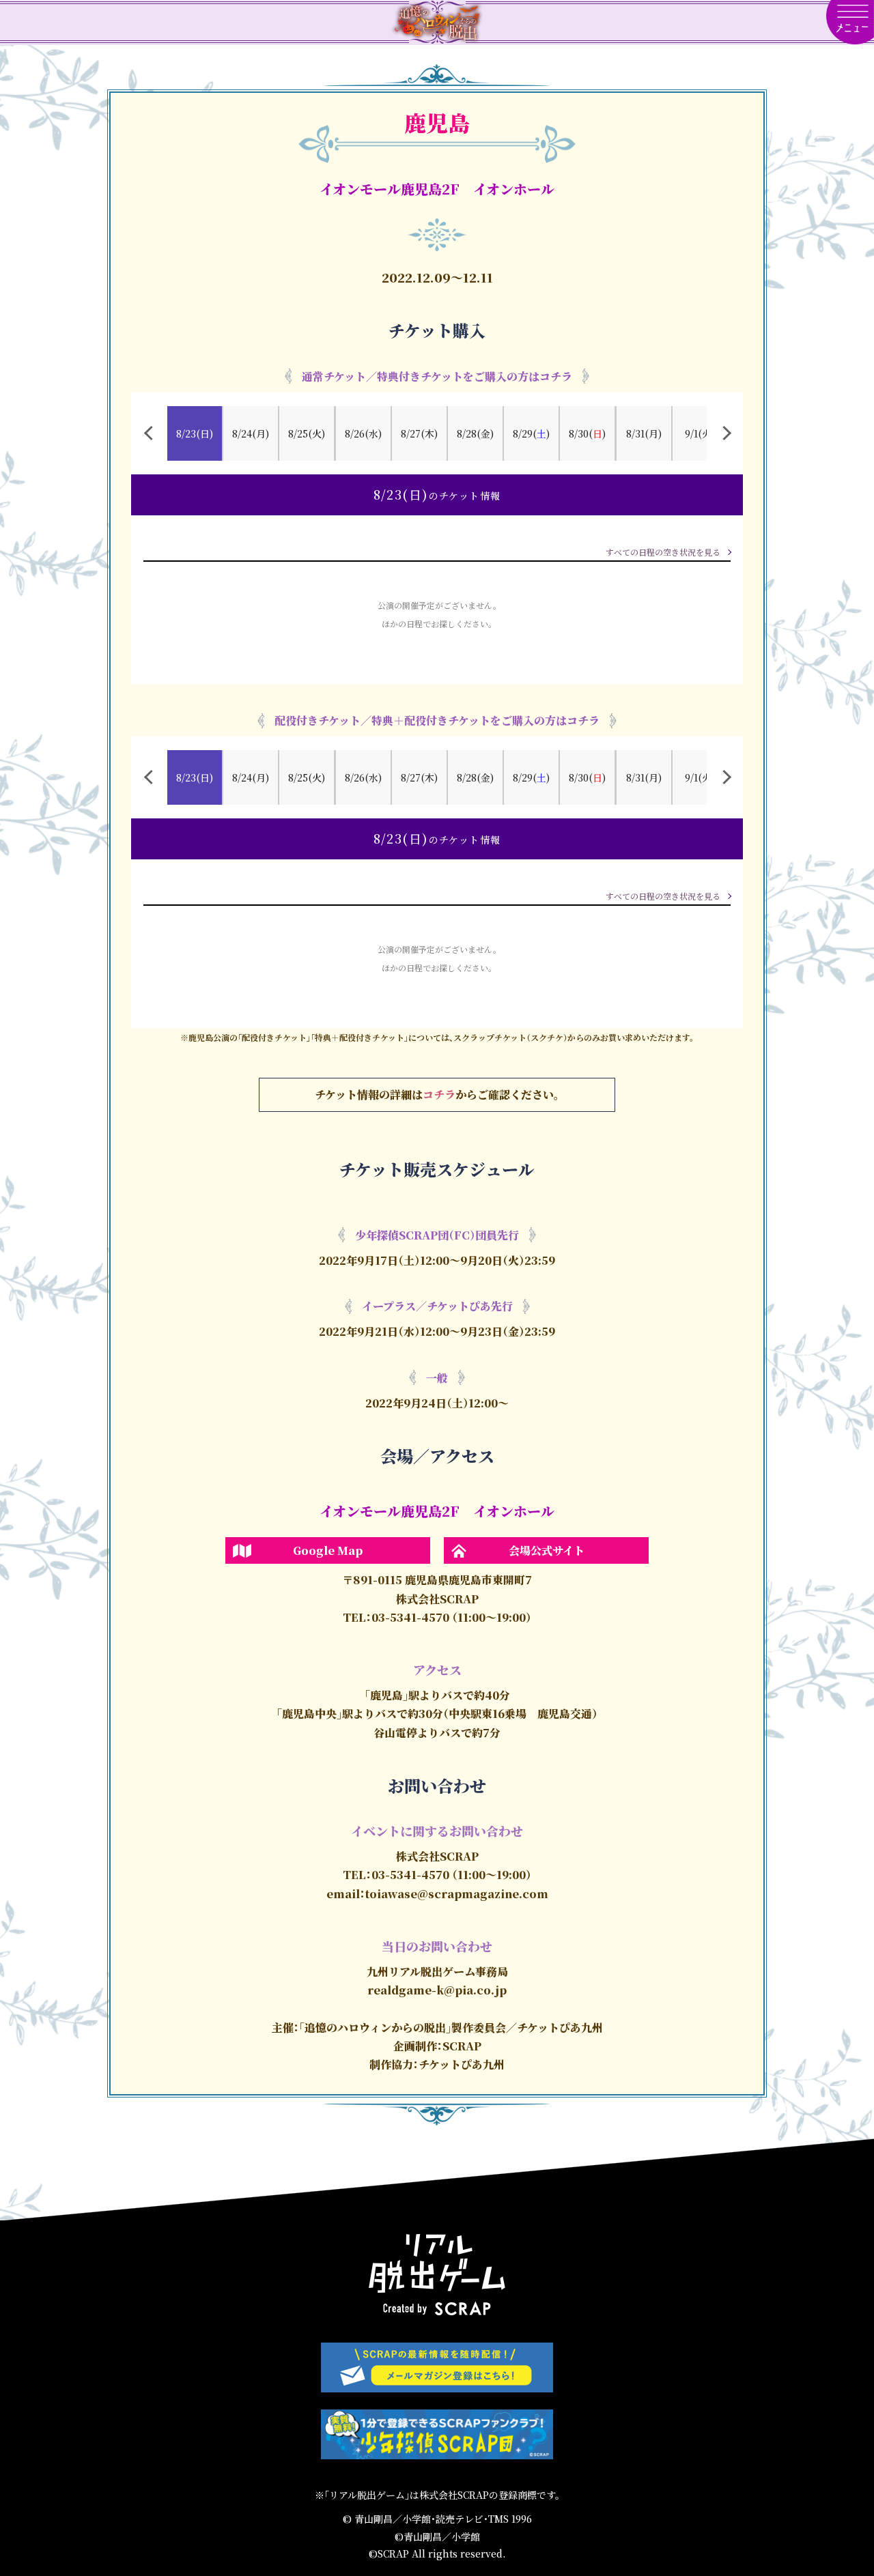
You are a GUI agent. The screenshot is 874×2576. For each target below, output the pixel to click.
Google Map (328, 1550)
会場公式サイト (547, 1550)
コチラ (439, 1094)
